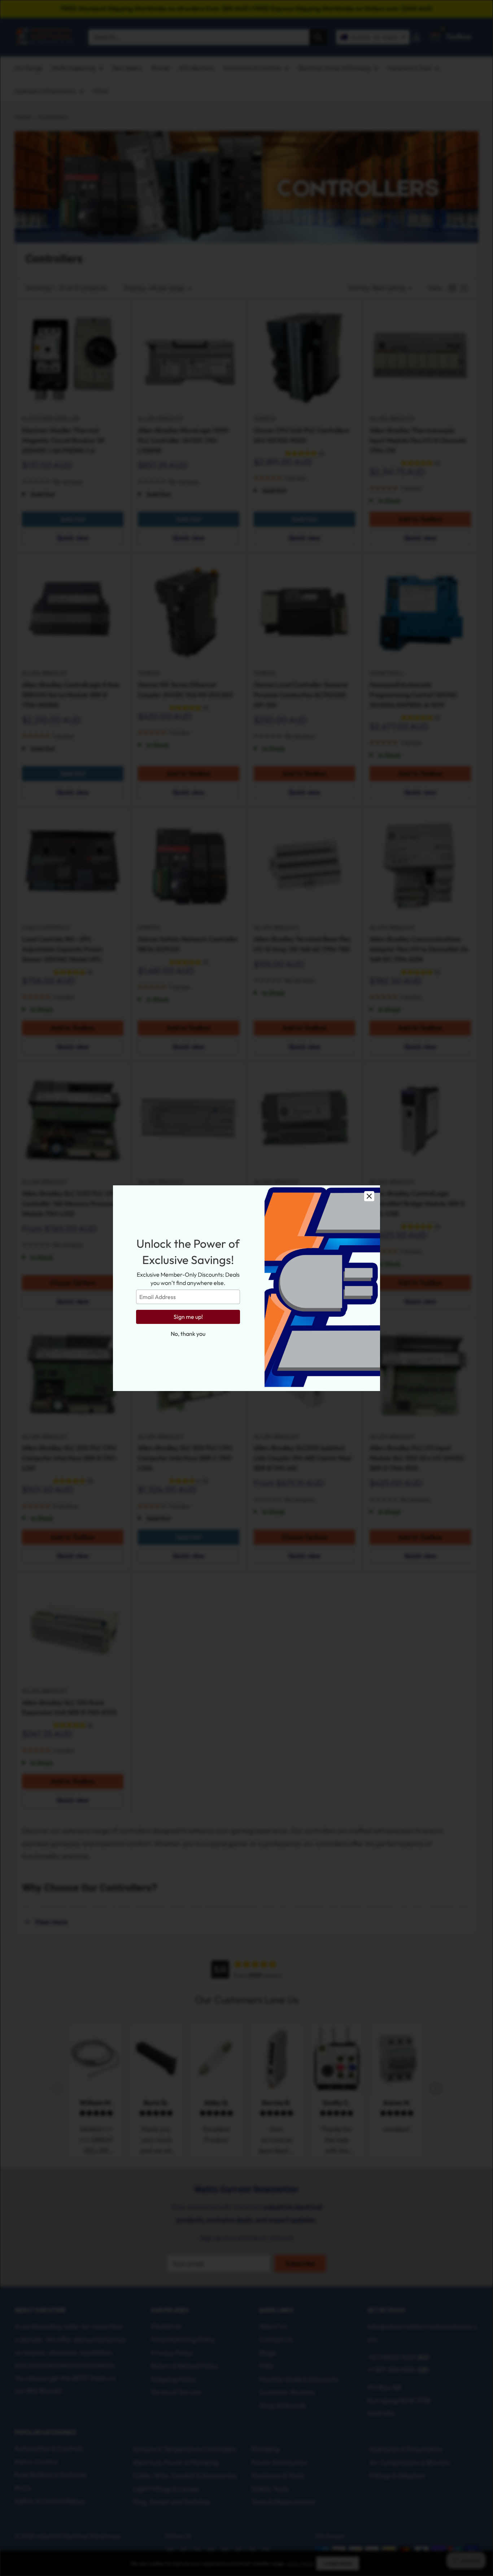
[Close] (369, 1196)
